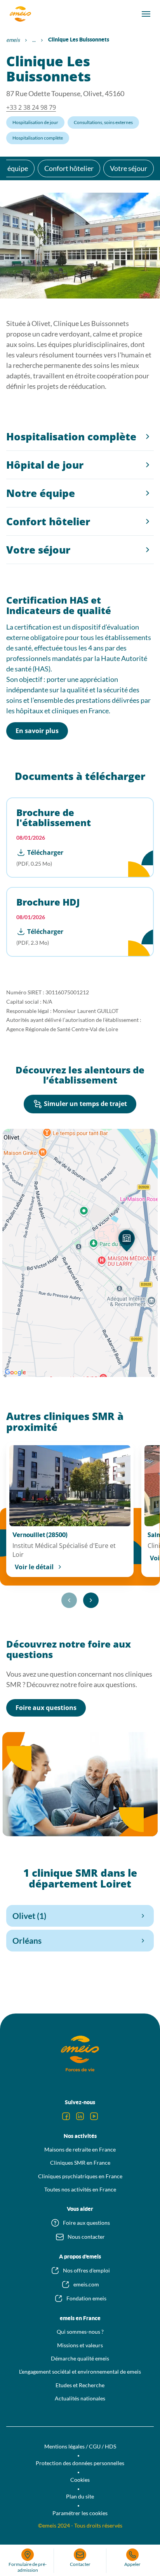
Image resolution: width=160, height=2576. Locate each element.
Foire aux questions (46, 1708)
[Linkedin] (80, 2116)
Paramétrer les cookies (80, 2513)
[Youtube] (94, 2116)
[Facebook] (66, 2116)
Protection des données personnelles (80, 2463)
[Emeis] (20, 14)
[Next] (91, 1600)
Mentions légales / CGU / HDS (80, 2446)
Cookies (80, 2480)
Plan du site (80, 2496)
